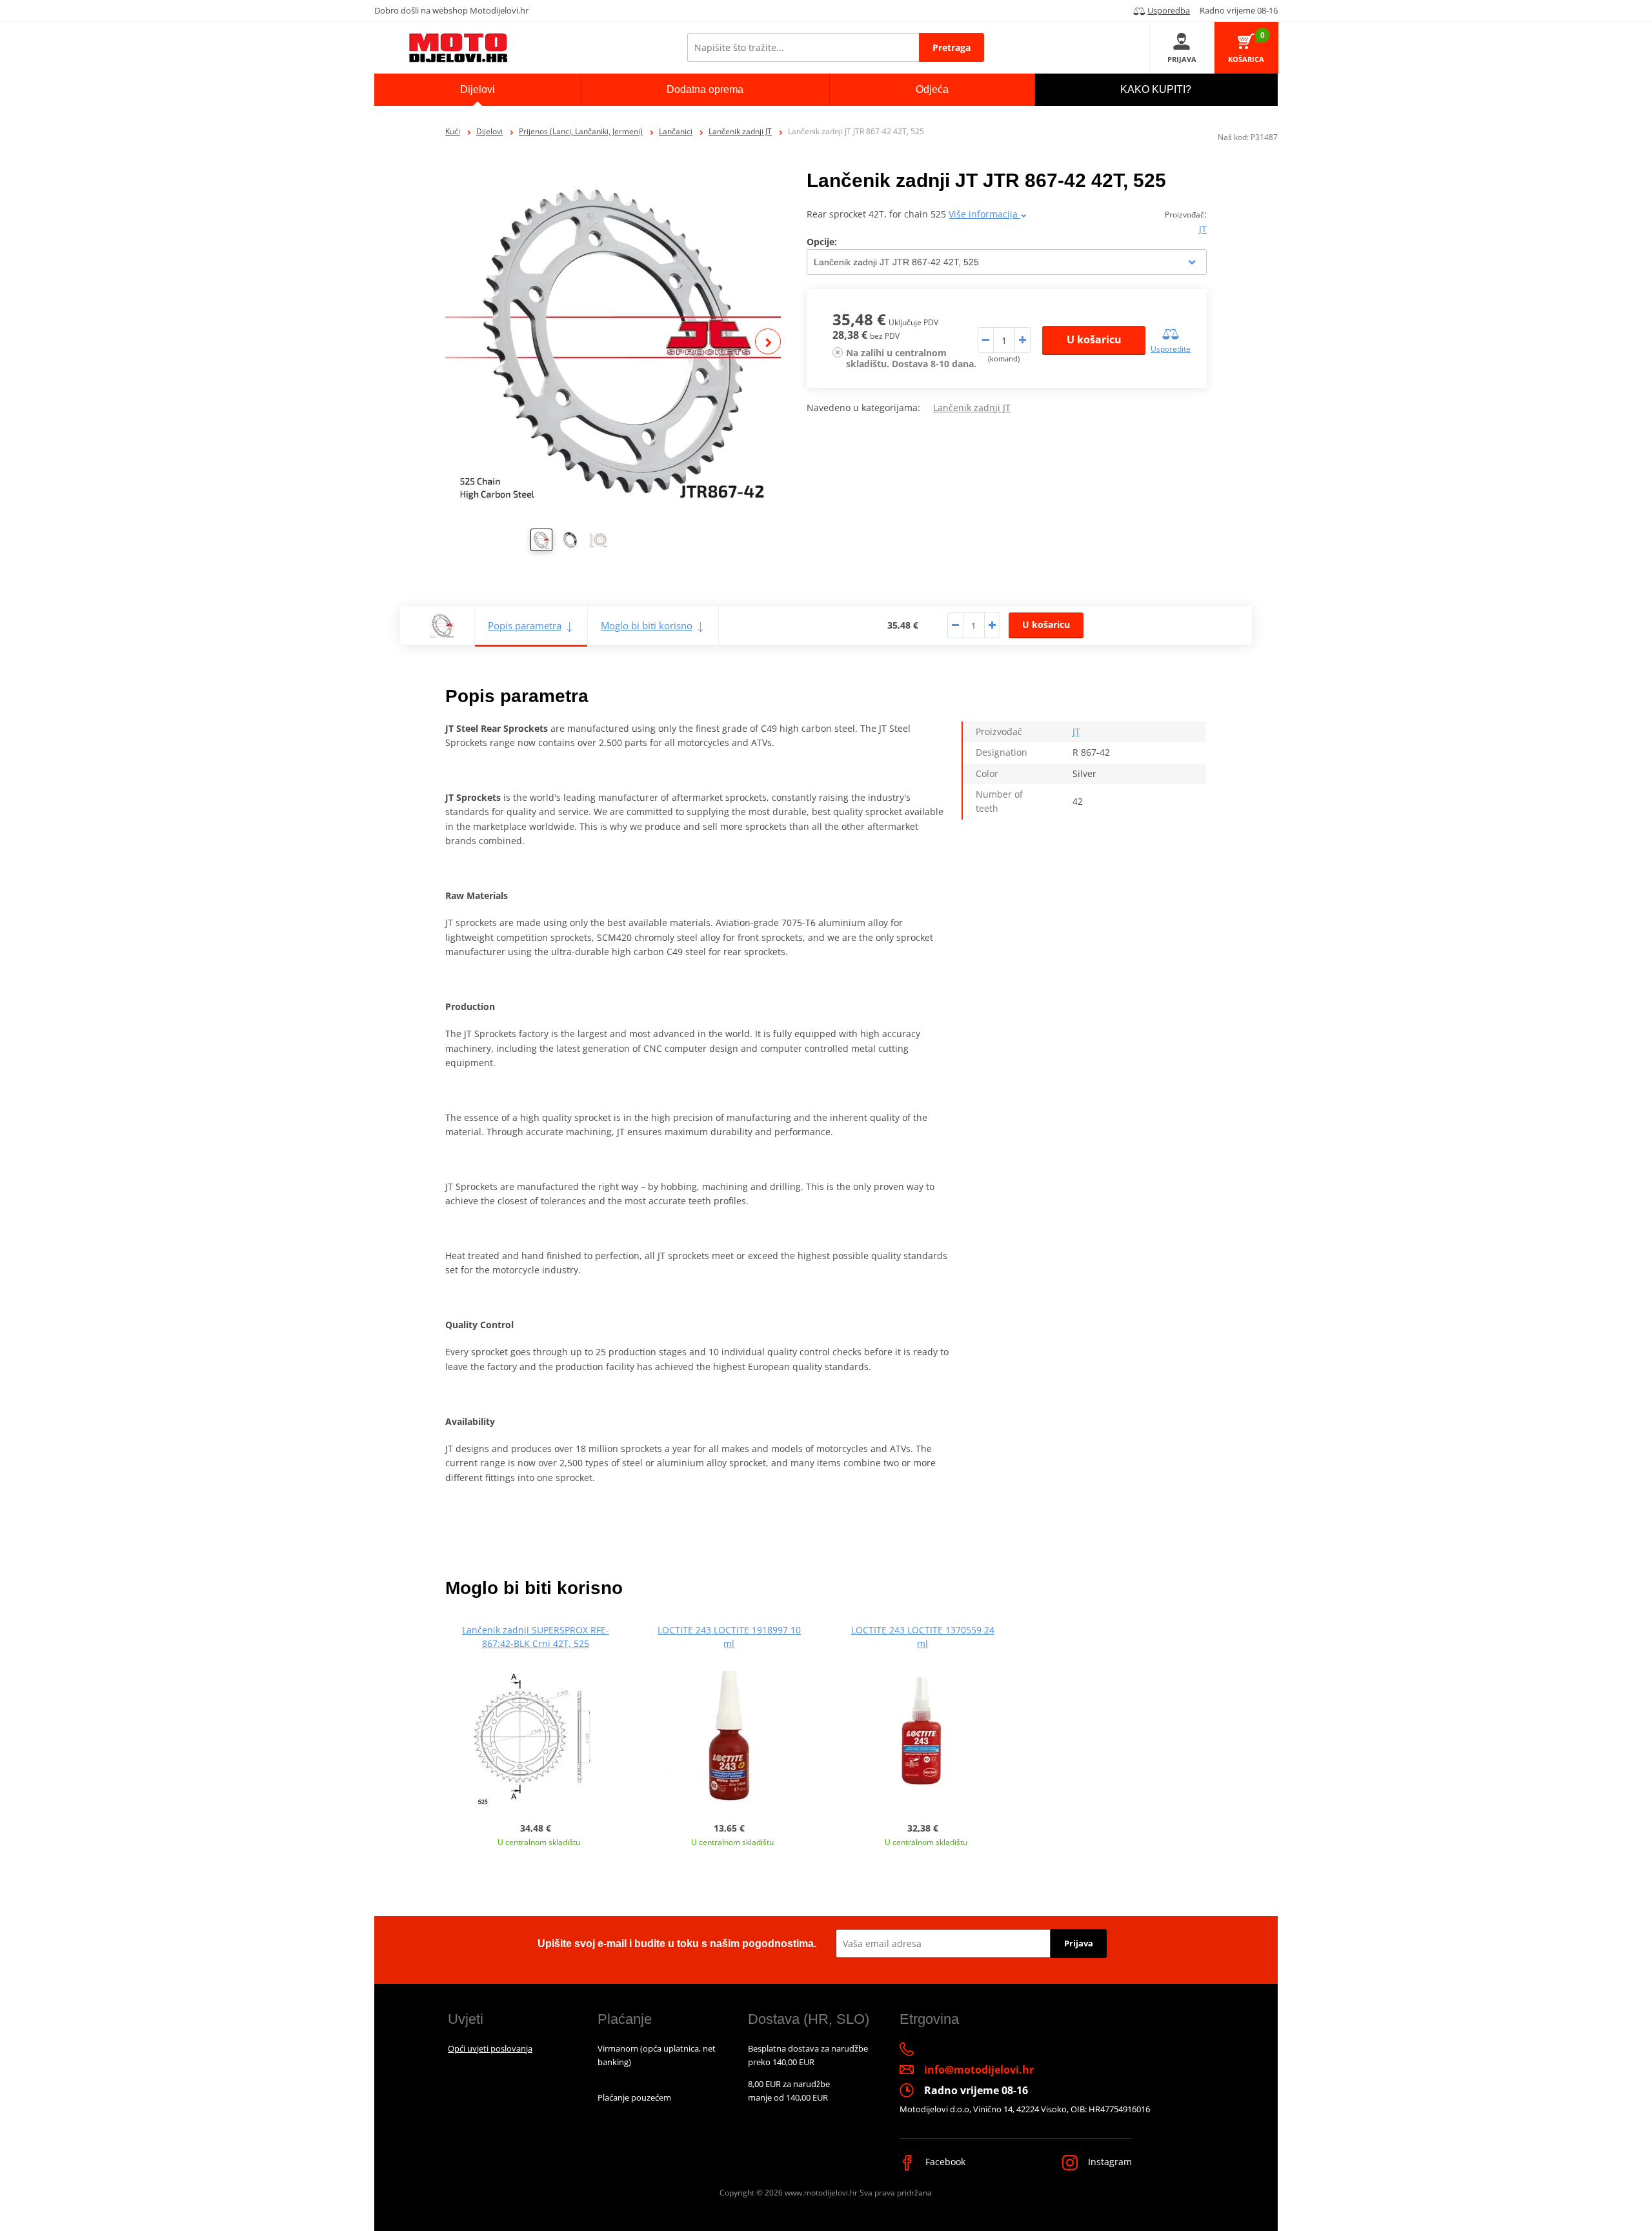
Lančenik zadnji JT (740, 131)
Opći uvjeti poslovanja (490, 2048)
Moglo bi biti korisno (647, 625)
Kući (453, 131)
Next (768, 341)
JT (1203, 229)
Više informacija (984, 214)
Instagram (1109, 2162)
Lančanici (676, 131)
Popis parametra (525, 625)
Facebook (944, 2162)
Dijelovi (489, 131)
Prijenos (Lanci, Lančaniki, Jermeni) (581, 131)
